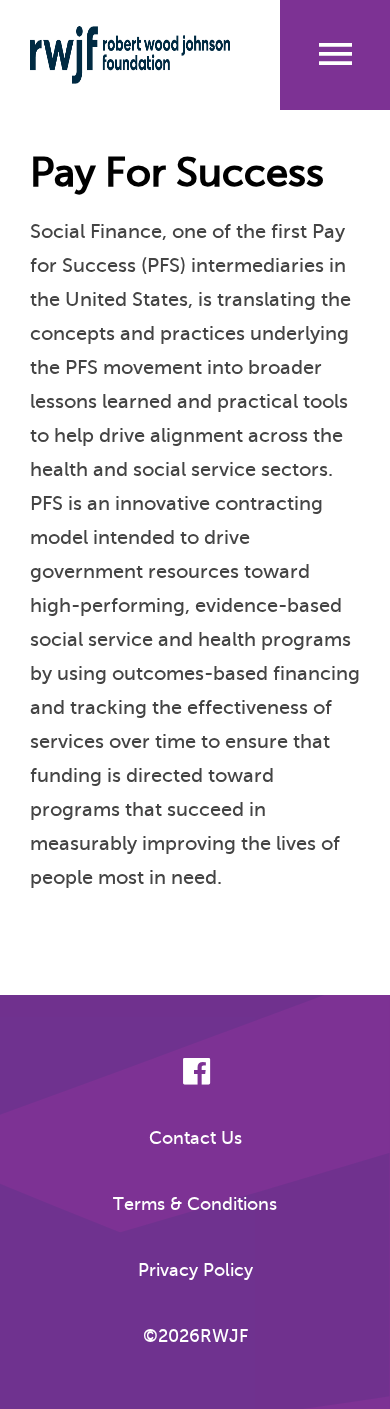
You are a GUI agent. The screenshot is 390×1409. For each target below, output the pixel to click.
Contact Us (195, 1138)
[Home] (130, 55)
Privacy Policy (195, 1270)
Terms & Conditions (195, 1204)
